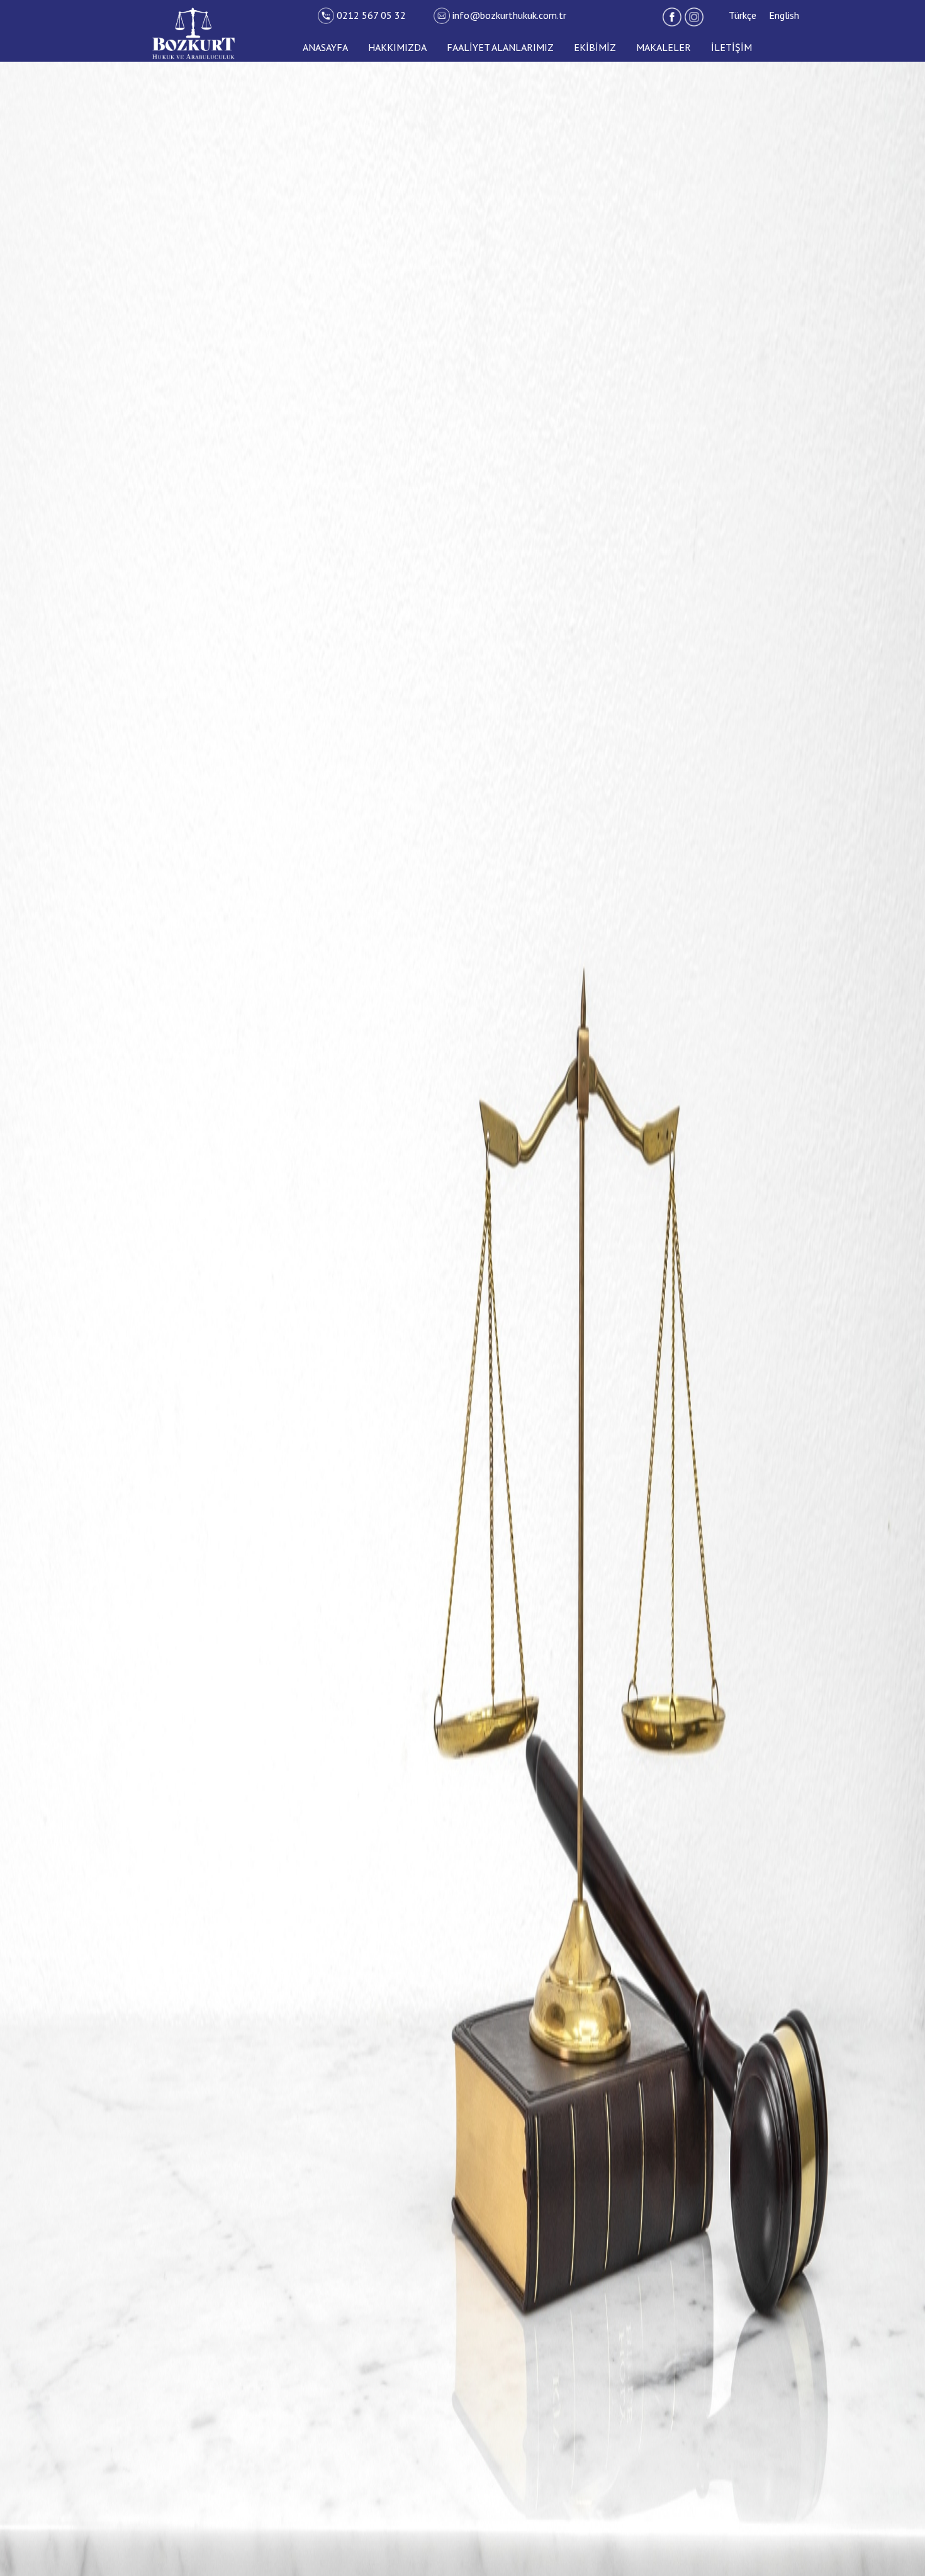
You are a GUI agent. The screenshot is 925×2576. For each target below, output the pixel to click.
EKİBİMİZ (595, 47)
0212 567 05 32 (373, 15)
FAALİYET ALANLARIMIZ (500, 47)
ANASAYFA (325, 47)
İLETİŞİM (732, 47)
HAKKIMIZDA (397, 47)
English (784, 15)
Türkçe (743, 15)
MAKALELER (664, 47)
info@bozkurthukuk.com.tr (509, 15)
